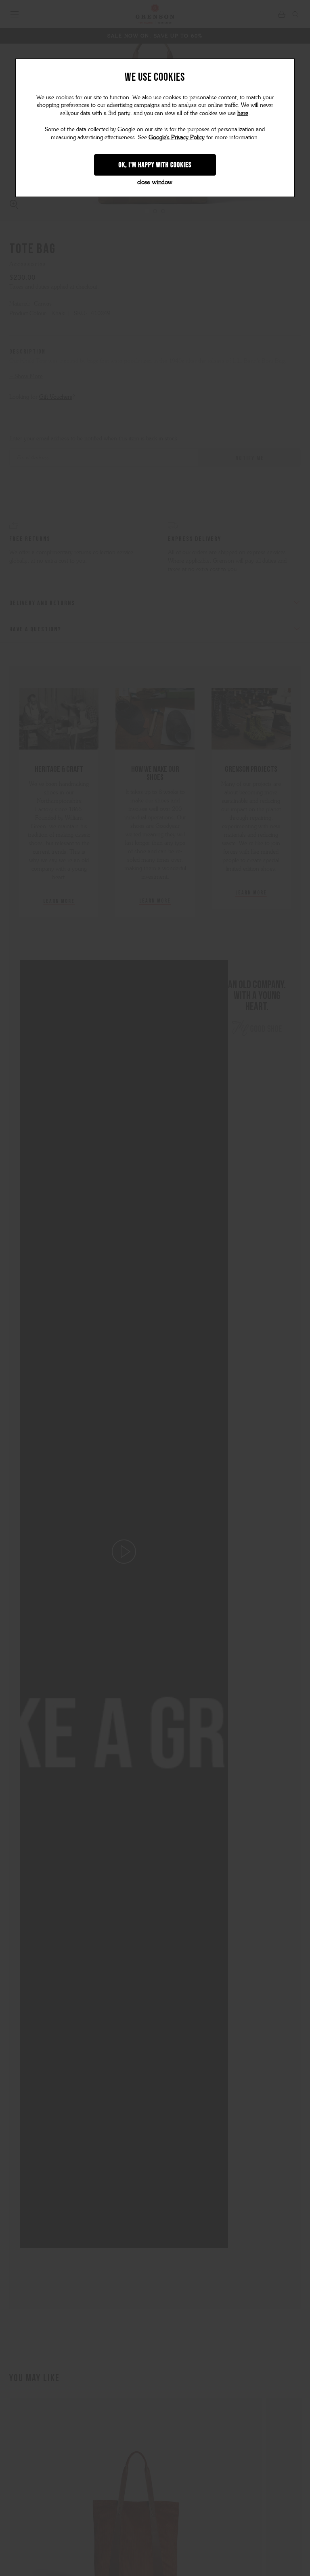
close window (155, 182)
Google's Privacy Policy (177, 137)
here (243, 113)
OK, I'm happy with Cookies (155, 165)
